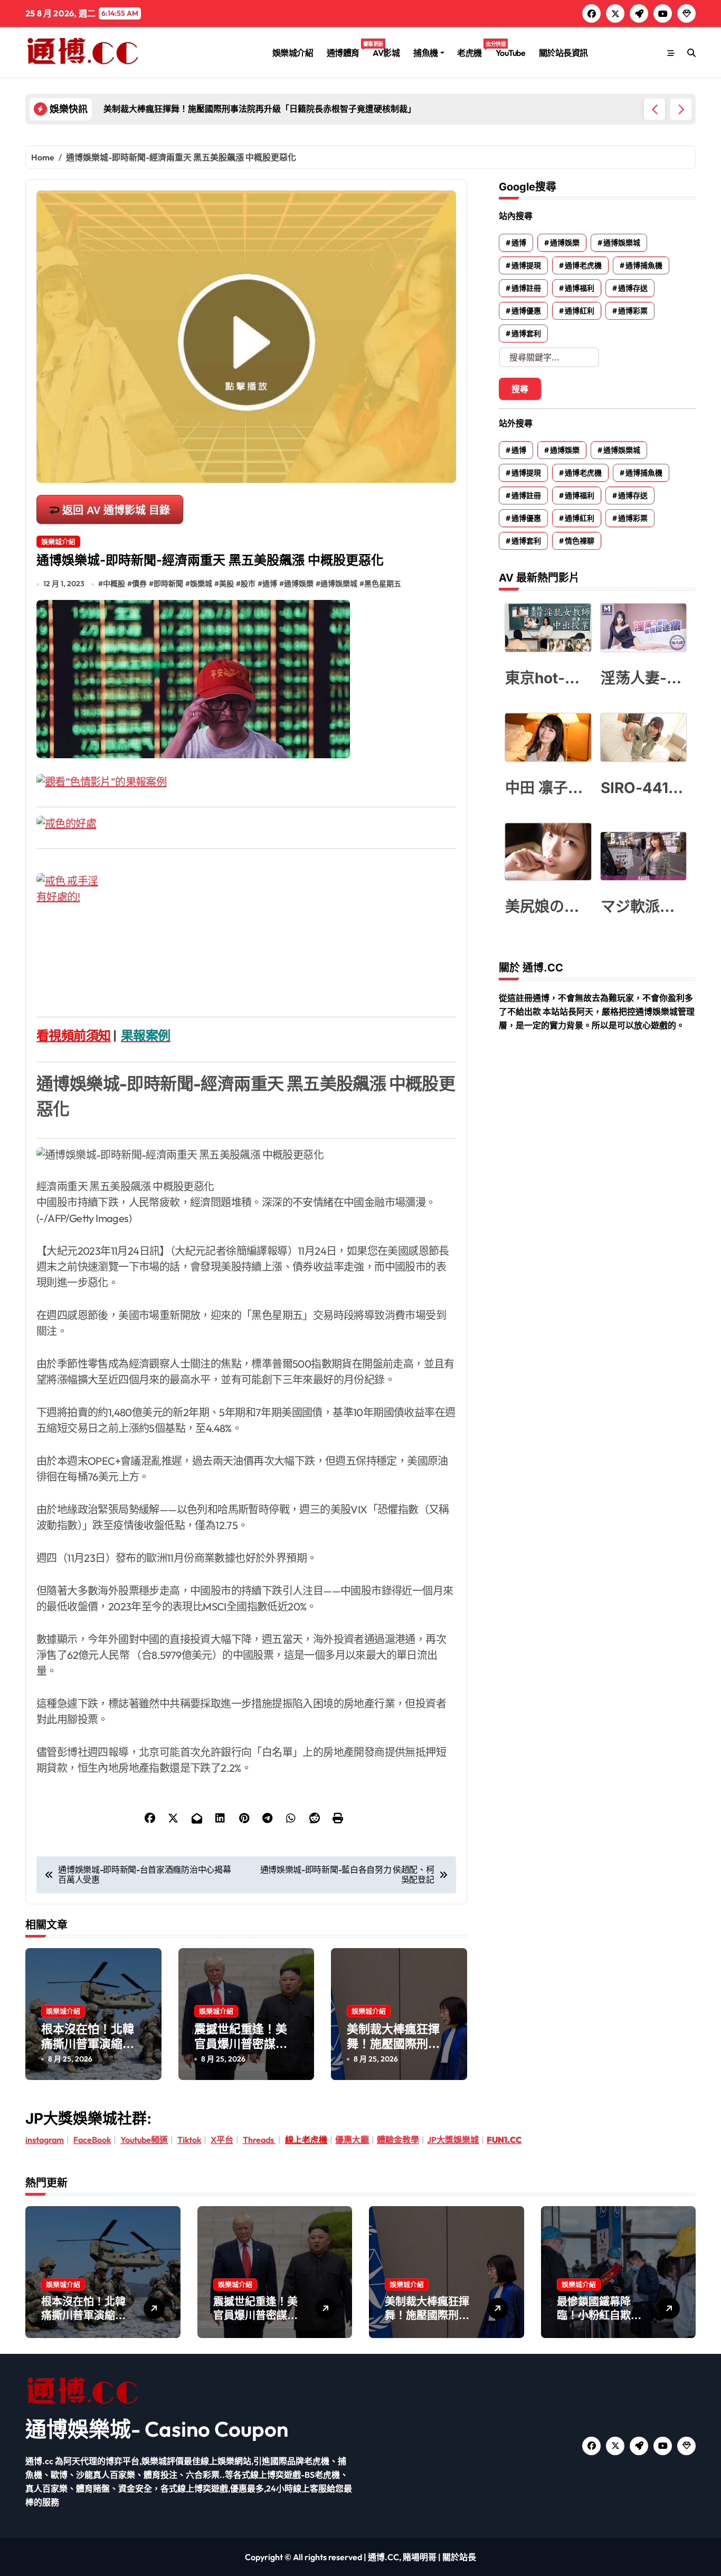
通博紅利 (580, 311)
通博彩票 (633, 311)
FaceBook (92, 2140)
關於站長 (459, 2557)
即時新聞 (168, 584)
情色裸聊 (580, 541)
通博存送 (633, 288)
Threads (259, 2140)
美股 (226, 584)
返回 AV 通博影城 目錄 (116, 510)
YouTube (511, 53)
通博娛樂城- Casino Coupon (157, 2429)
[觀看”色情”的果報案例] (246, 782)
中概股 (114, 584)
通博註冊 (526, 288)
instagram (45, 2140)
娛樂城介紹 (293, 53)
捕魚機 (426, 53)
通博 (270, 584)
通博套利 (526, 333)
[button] (681, 109)
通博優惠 (526, 311)
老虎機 (473, 49)
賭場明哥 (420, 2557)
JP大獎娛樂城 (453, 2140)
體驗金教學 (398, 2140)
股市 (248, 584)
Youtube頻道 (144, 2140)
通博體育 (347, 49)
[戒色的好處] (246, 824)
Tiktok (189, 2140)
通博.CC (383, 2557)
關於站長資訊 (563, 53)
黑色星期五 (383, 584)
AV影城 (386, 53)
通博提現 (526, 265)
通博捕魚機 (644, 265)
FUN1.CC (504, 2140)
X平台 (222, 2140)
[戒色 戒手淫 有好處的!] (246, 937)
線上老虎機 (306, 2140)
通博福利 (580, 288)
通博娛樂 (299, 584)
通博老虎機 (583, 265)
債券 (139, 584)
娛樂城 (201, 584)
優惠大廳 (352, 2140)
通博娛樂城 (339, 584)
